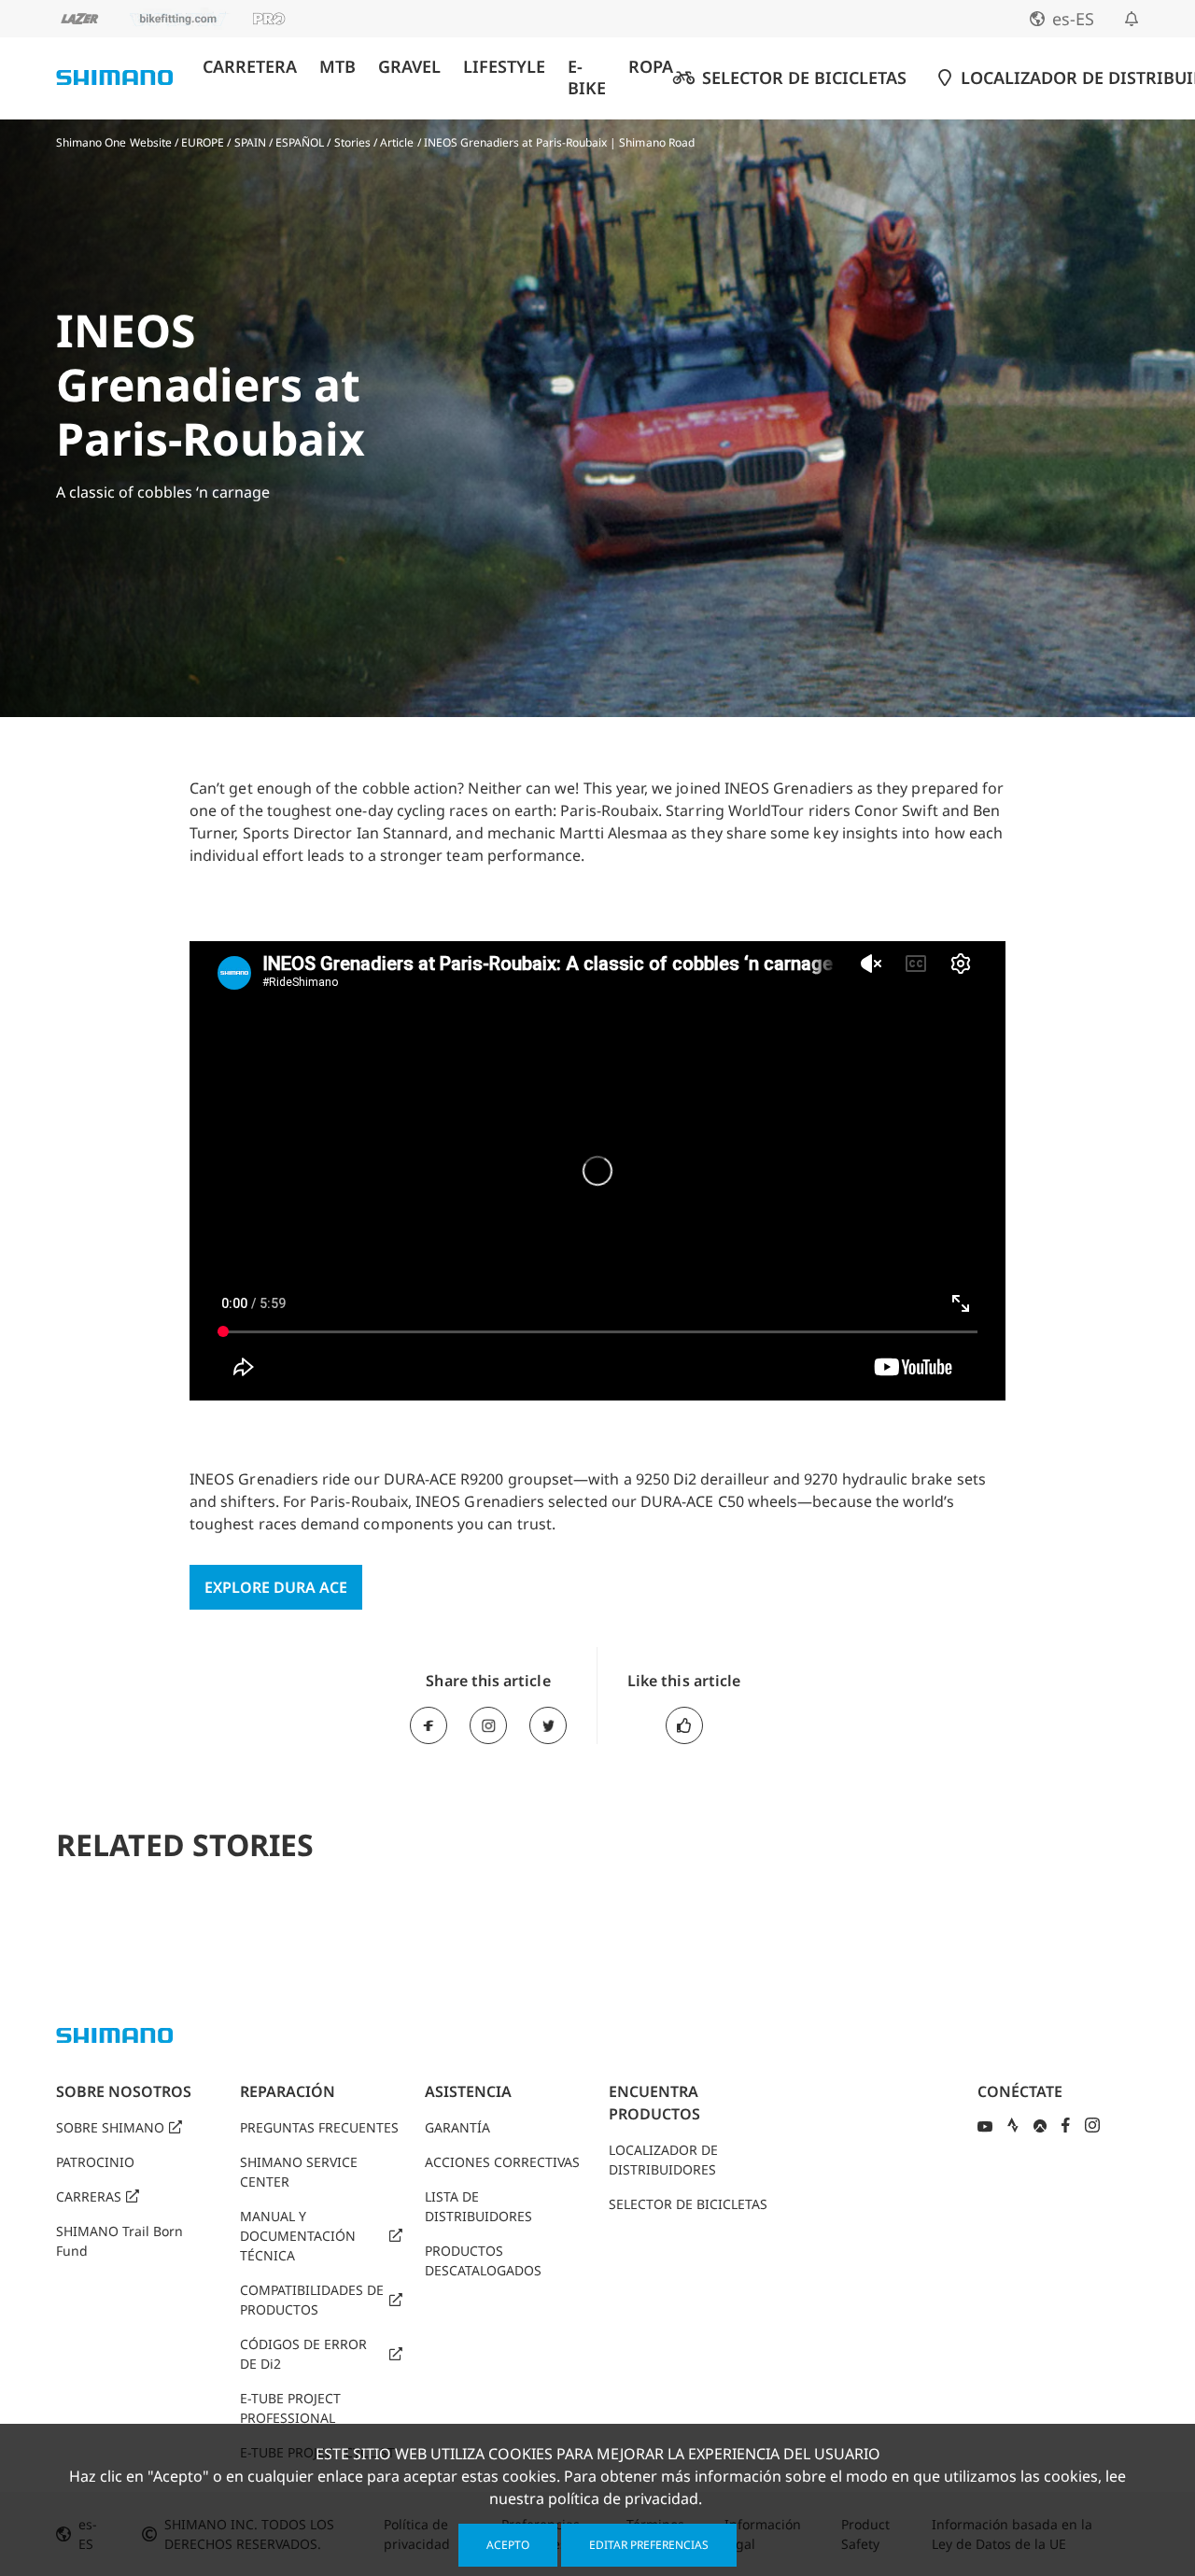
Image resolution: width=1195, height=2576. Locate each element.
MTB (337, 67)
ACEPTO (508, 2545)
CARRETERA (250, 67)
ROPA (651, 67)
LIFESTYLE (504, 67)
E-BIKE (587, 77)
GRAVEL (409, 67)
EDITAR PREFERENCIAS (649, 2545)
